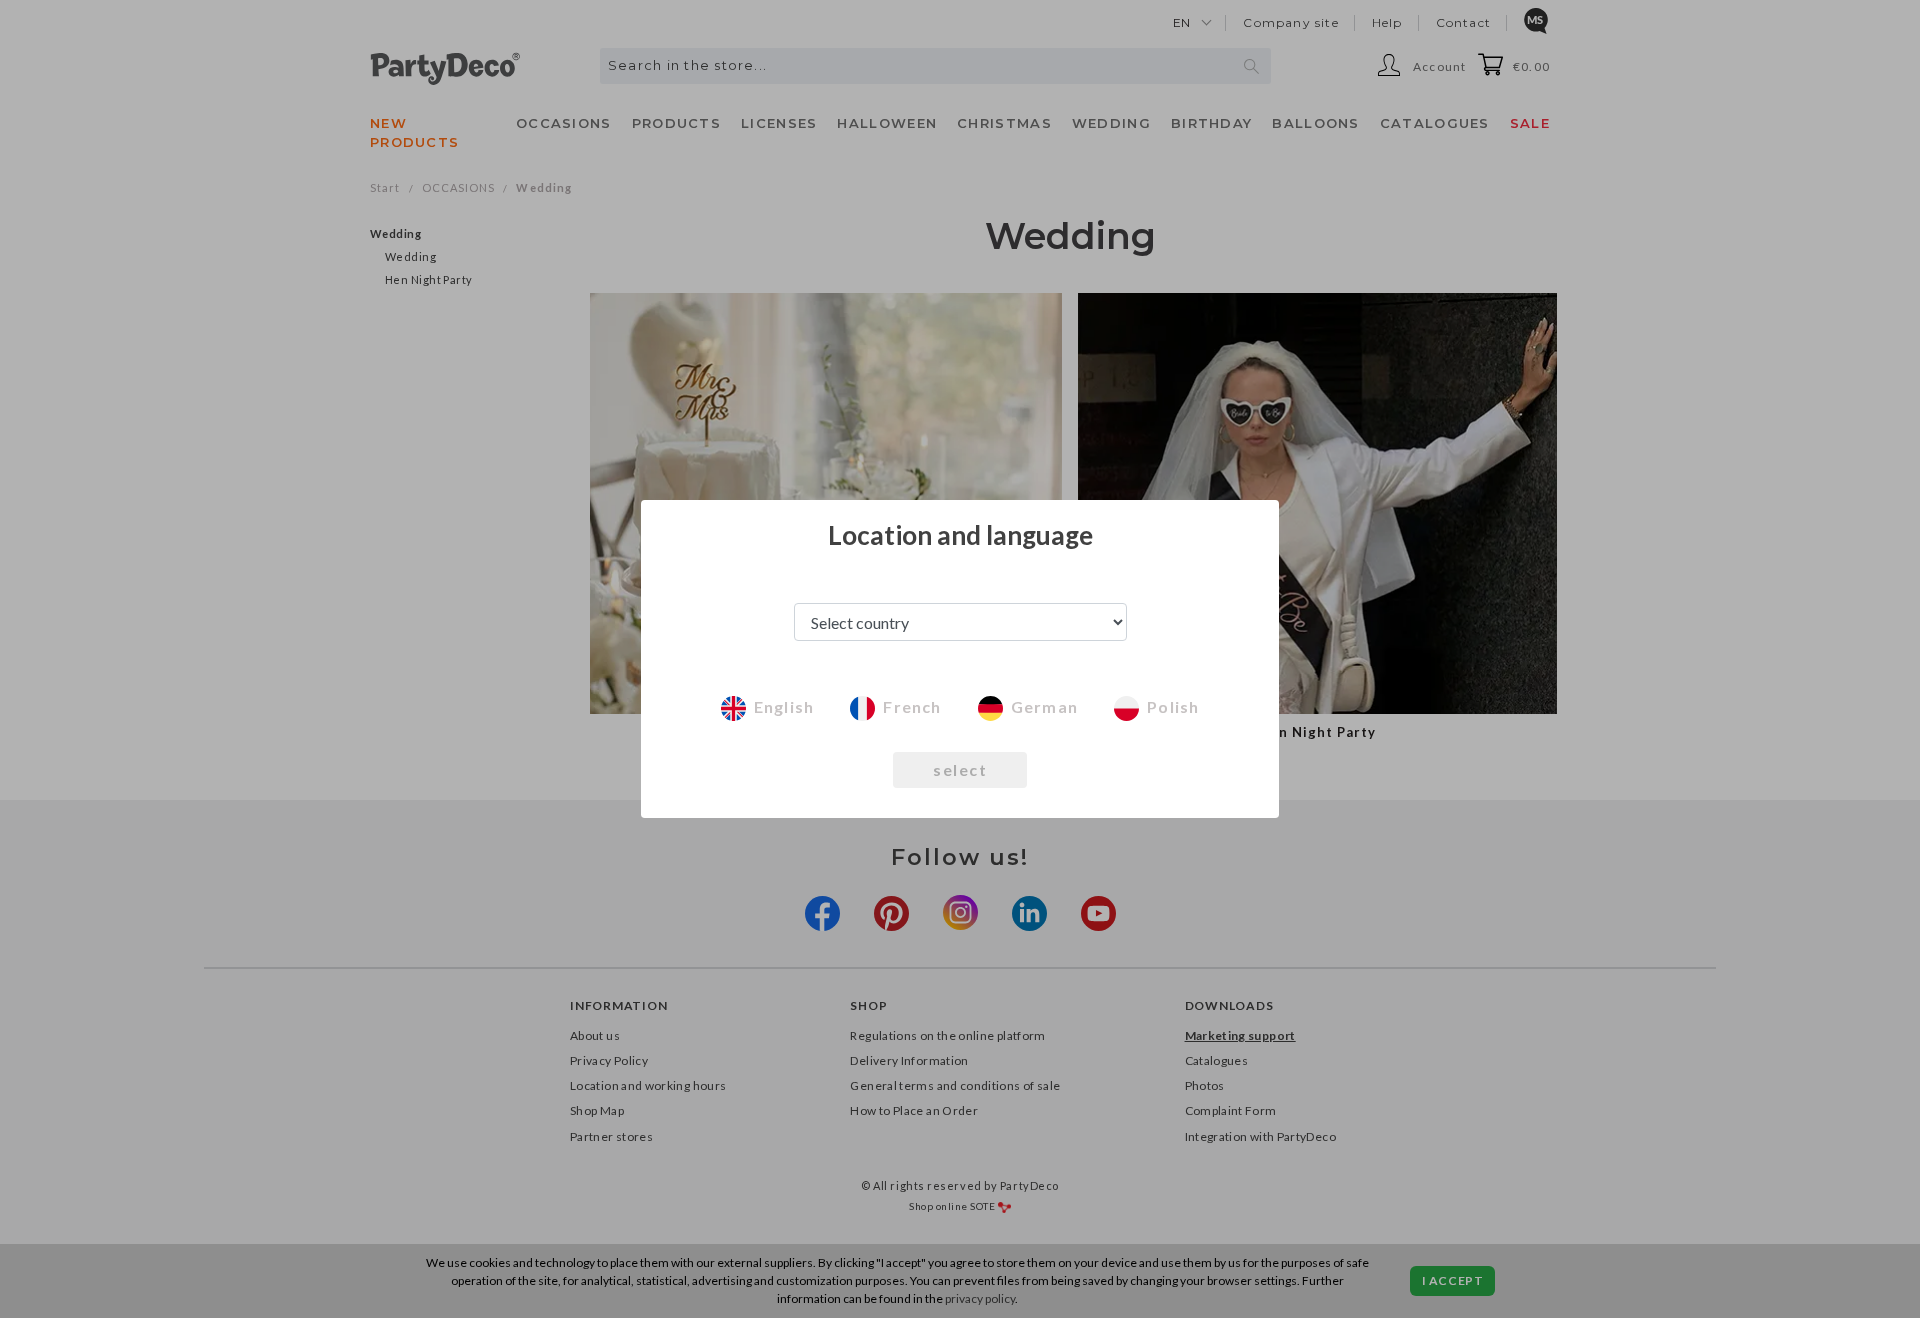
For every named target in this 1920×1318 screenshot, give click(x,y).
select (960, 769)
